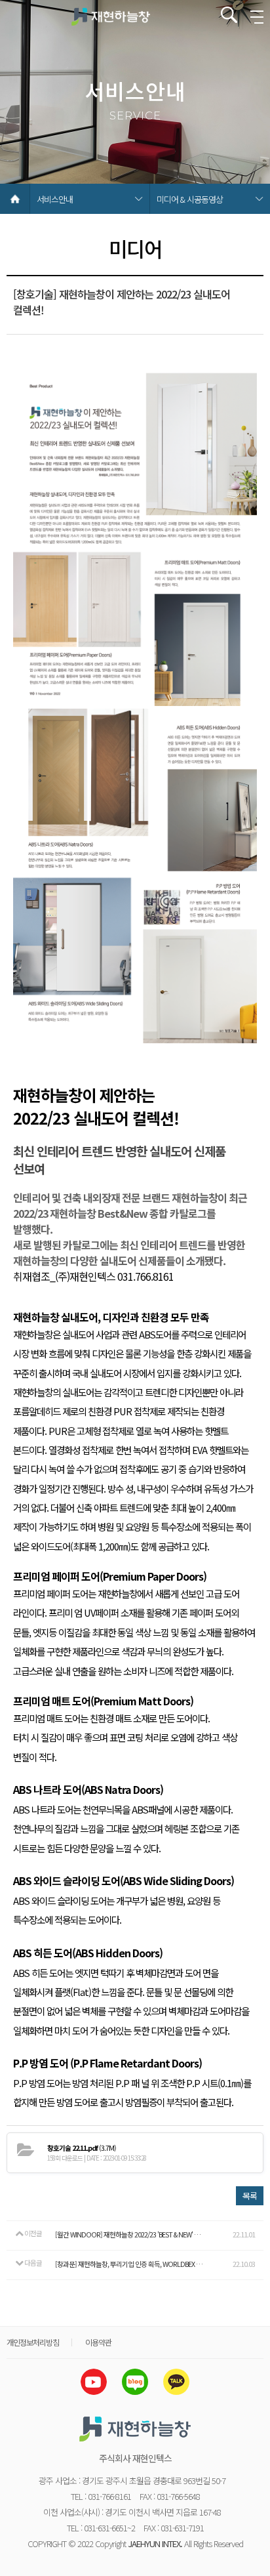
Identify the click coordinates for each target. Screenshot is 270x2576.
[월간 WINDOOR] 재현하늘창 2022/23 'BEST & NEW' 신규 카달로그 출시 (129, 2234)
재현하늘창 (111, 16)
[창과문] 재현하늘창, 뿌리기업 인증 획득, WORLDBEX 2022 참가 (129, 2264)
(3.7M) (82, 2148)
